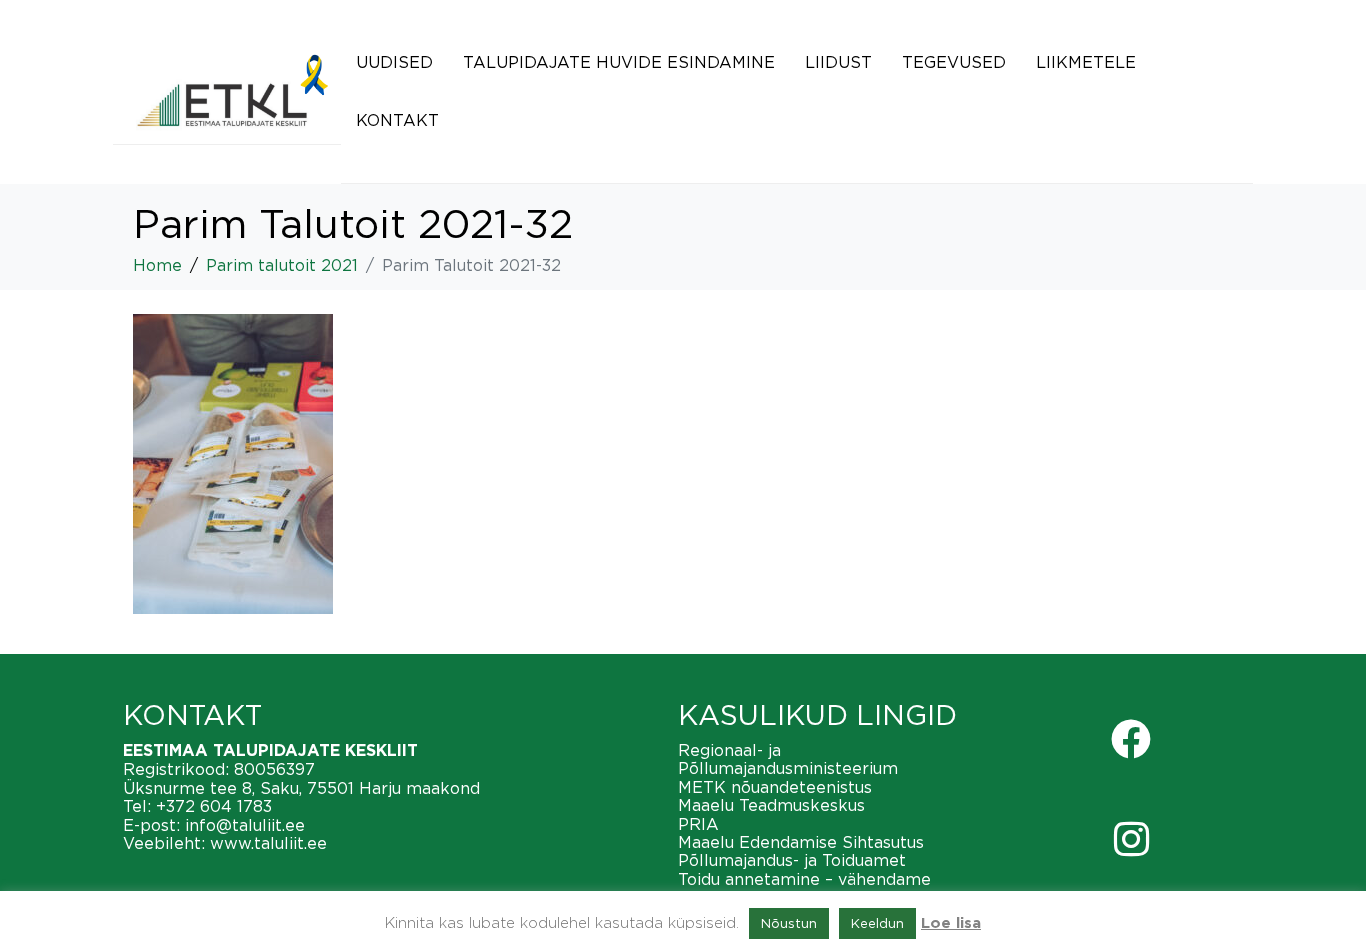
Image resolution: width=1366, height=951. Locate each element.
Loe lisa (951, 923)
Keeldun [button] (877, 923)
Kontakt (397, 120)
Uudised (394, 62)
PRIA (698, 824)
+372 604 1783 (214, 806)
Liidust (838, 62)
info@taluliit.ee (245, 825)
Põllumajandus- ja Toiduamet (792, 860)
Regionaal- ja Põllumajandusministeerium (788, 759)
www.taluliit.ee (268, 843)
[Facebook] (1131, 739)
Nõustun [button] (789, 923)
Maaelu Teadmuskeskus (771, 805)
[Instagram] (1131, 839)
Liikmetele (1086, 62)
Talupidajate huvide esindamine (619, 62)
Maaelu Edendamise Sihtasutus (801, 842)
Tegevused (954, 62)
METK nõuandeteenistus (775, 787)
